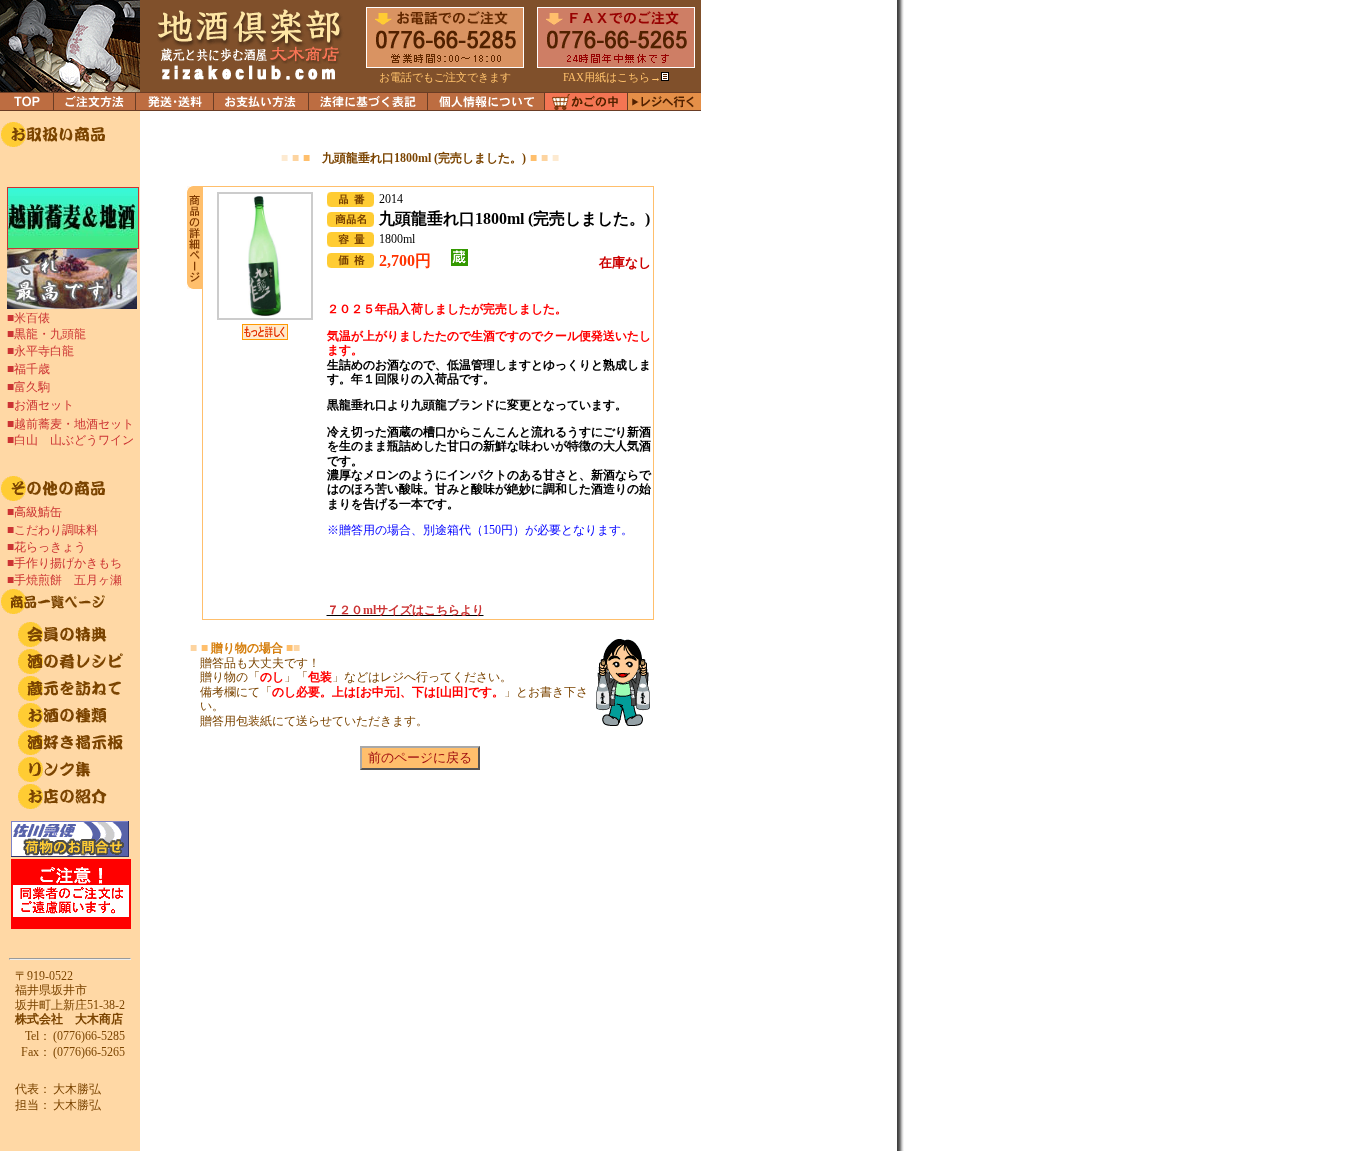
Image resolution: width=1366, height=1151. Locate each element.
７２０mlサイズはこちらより (405, 610)
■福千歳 (28, 369)
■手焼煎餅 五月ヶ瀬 (64, 580)
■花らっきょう (46, 547)
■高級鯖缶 (34, 512)
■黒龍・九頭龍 (46, 334)
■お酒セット (40, 405)
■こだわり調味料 (52, 530)
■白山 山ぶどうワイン (70, 440)
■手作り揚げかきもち (70, 563)
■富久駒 (28, 387)
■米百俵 (28, 318)
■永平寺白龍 (40, 351)
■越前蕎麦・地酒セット (70, 424)
